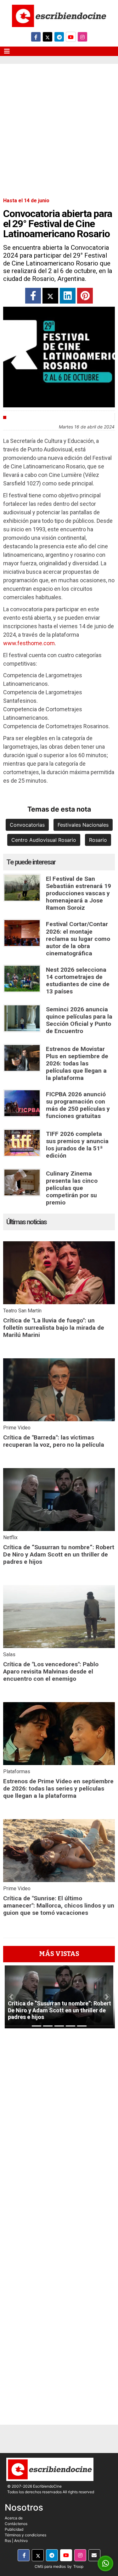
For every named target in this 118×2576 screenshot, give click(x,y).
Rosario (98, 840)
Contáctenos (16, 2524)
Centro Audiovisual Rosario (44, 840)
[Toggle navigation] (7, 51)
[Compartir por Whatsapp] (106, 2564)
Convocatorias (27, 825)
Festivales (22, 417)
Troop (78, 2566)
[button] (11, 1997)
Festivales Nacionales (83, 825)
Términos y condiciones (25, 2535)
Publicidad (14, 2529)
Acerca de (14, 2518)
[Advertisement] (59, 126)
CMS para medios (50, 2566)
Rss (8, 2541)
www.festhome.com (29, 643)
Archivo (21, 2541)
